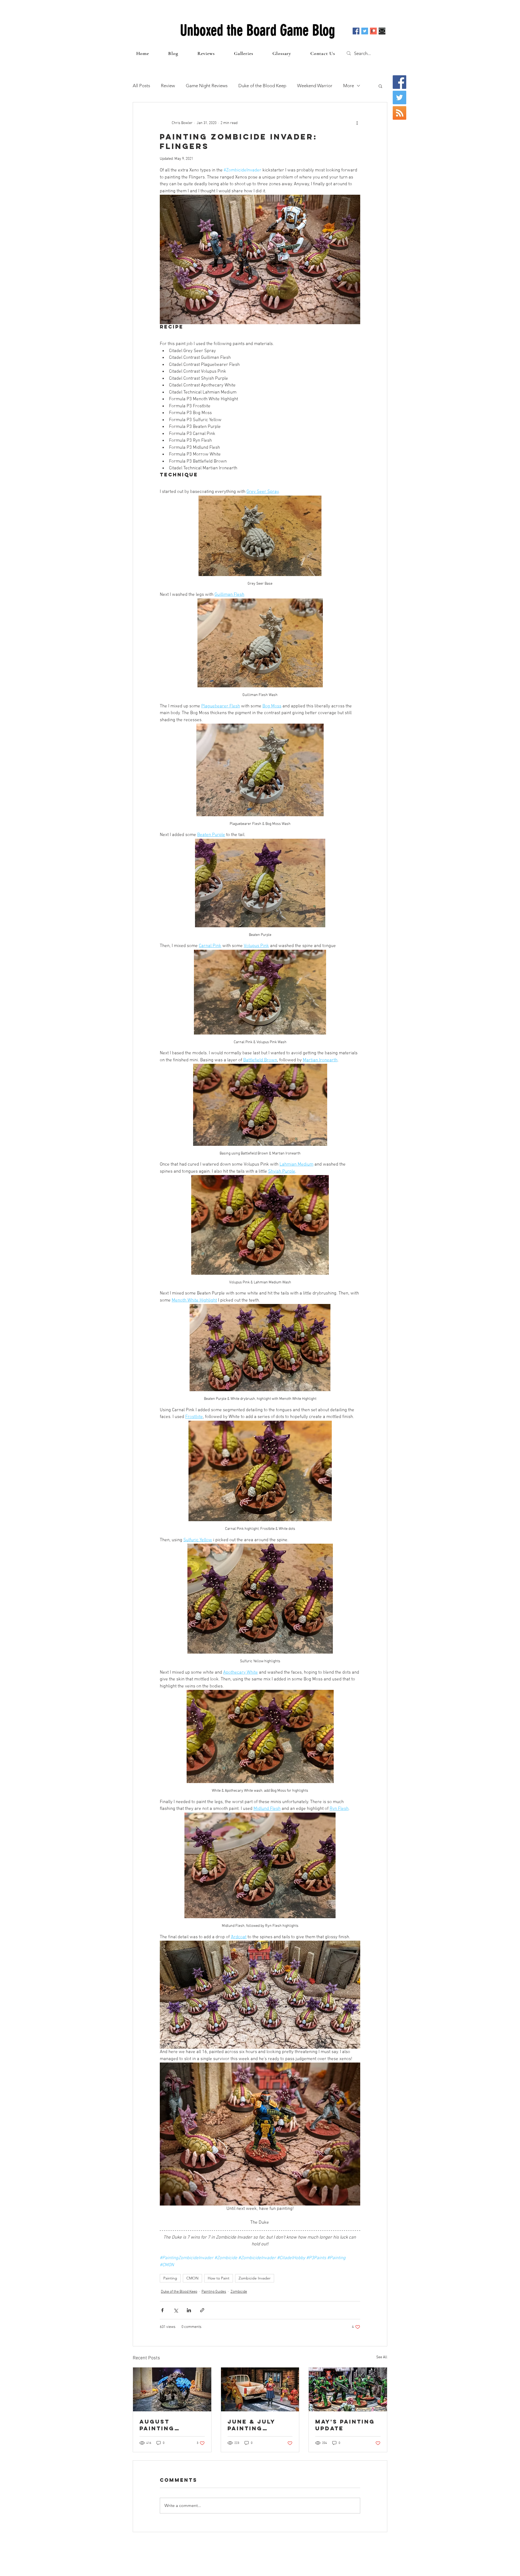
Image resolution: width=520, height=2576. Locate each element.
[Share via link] (202, 2310)
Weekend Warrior (315, 86)
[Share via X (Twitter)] (176, 2310)
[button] (380, 86)
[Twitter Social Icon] (365, 31)
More (349, 86)
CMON (192, 2278)
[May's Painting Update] (348, 2389)
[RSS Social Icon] (399, 113)
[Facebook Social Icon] (356, 31)
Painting (170, 2278)
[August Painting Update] (172, 2389)
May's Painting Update (345, 2425)
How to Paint (219, 2278)
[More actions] (357, 123)
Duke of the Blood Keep (262, 86)
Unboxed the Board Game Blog (258, 30)
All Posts (141, 86)
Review (168, 86)
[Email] (382, 31)
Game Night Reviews (207, 86)
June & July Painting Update (251, 2425)
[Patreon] (373, 31)
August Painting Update (157, 2425)
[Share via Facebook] (162, 2310)
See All (382, 2357)
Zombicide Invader (255, 2278)
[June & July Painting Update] (260, 2389)
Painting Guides (214, 2292)
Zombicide (239, 2292)
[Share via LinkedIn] (189, 2310)
